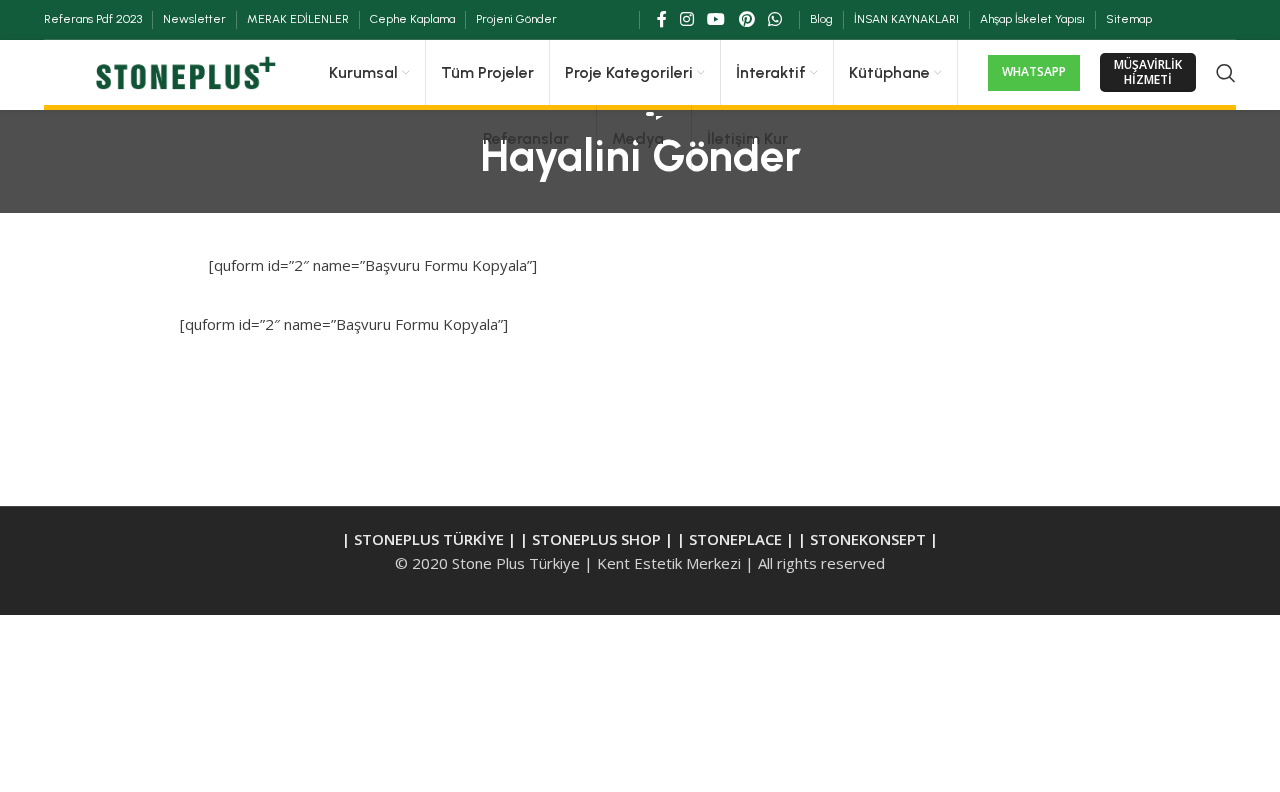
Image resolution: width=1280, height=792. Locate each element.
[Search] (1226, 73)
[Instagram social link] (686, 19)
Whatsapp (1034, 71)
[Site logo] (183, 71)
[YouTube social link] (716, 19)
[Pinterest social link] (746, 19)
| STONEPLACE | (735, 539)
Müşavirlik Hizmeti (1148, 71)
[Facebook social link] (661, 19)
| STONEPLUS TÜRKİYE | (431, 539)
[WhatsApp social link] (774, 19)
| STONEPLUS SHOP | (596, 539)
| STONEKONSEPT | (868, 539)
